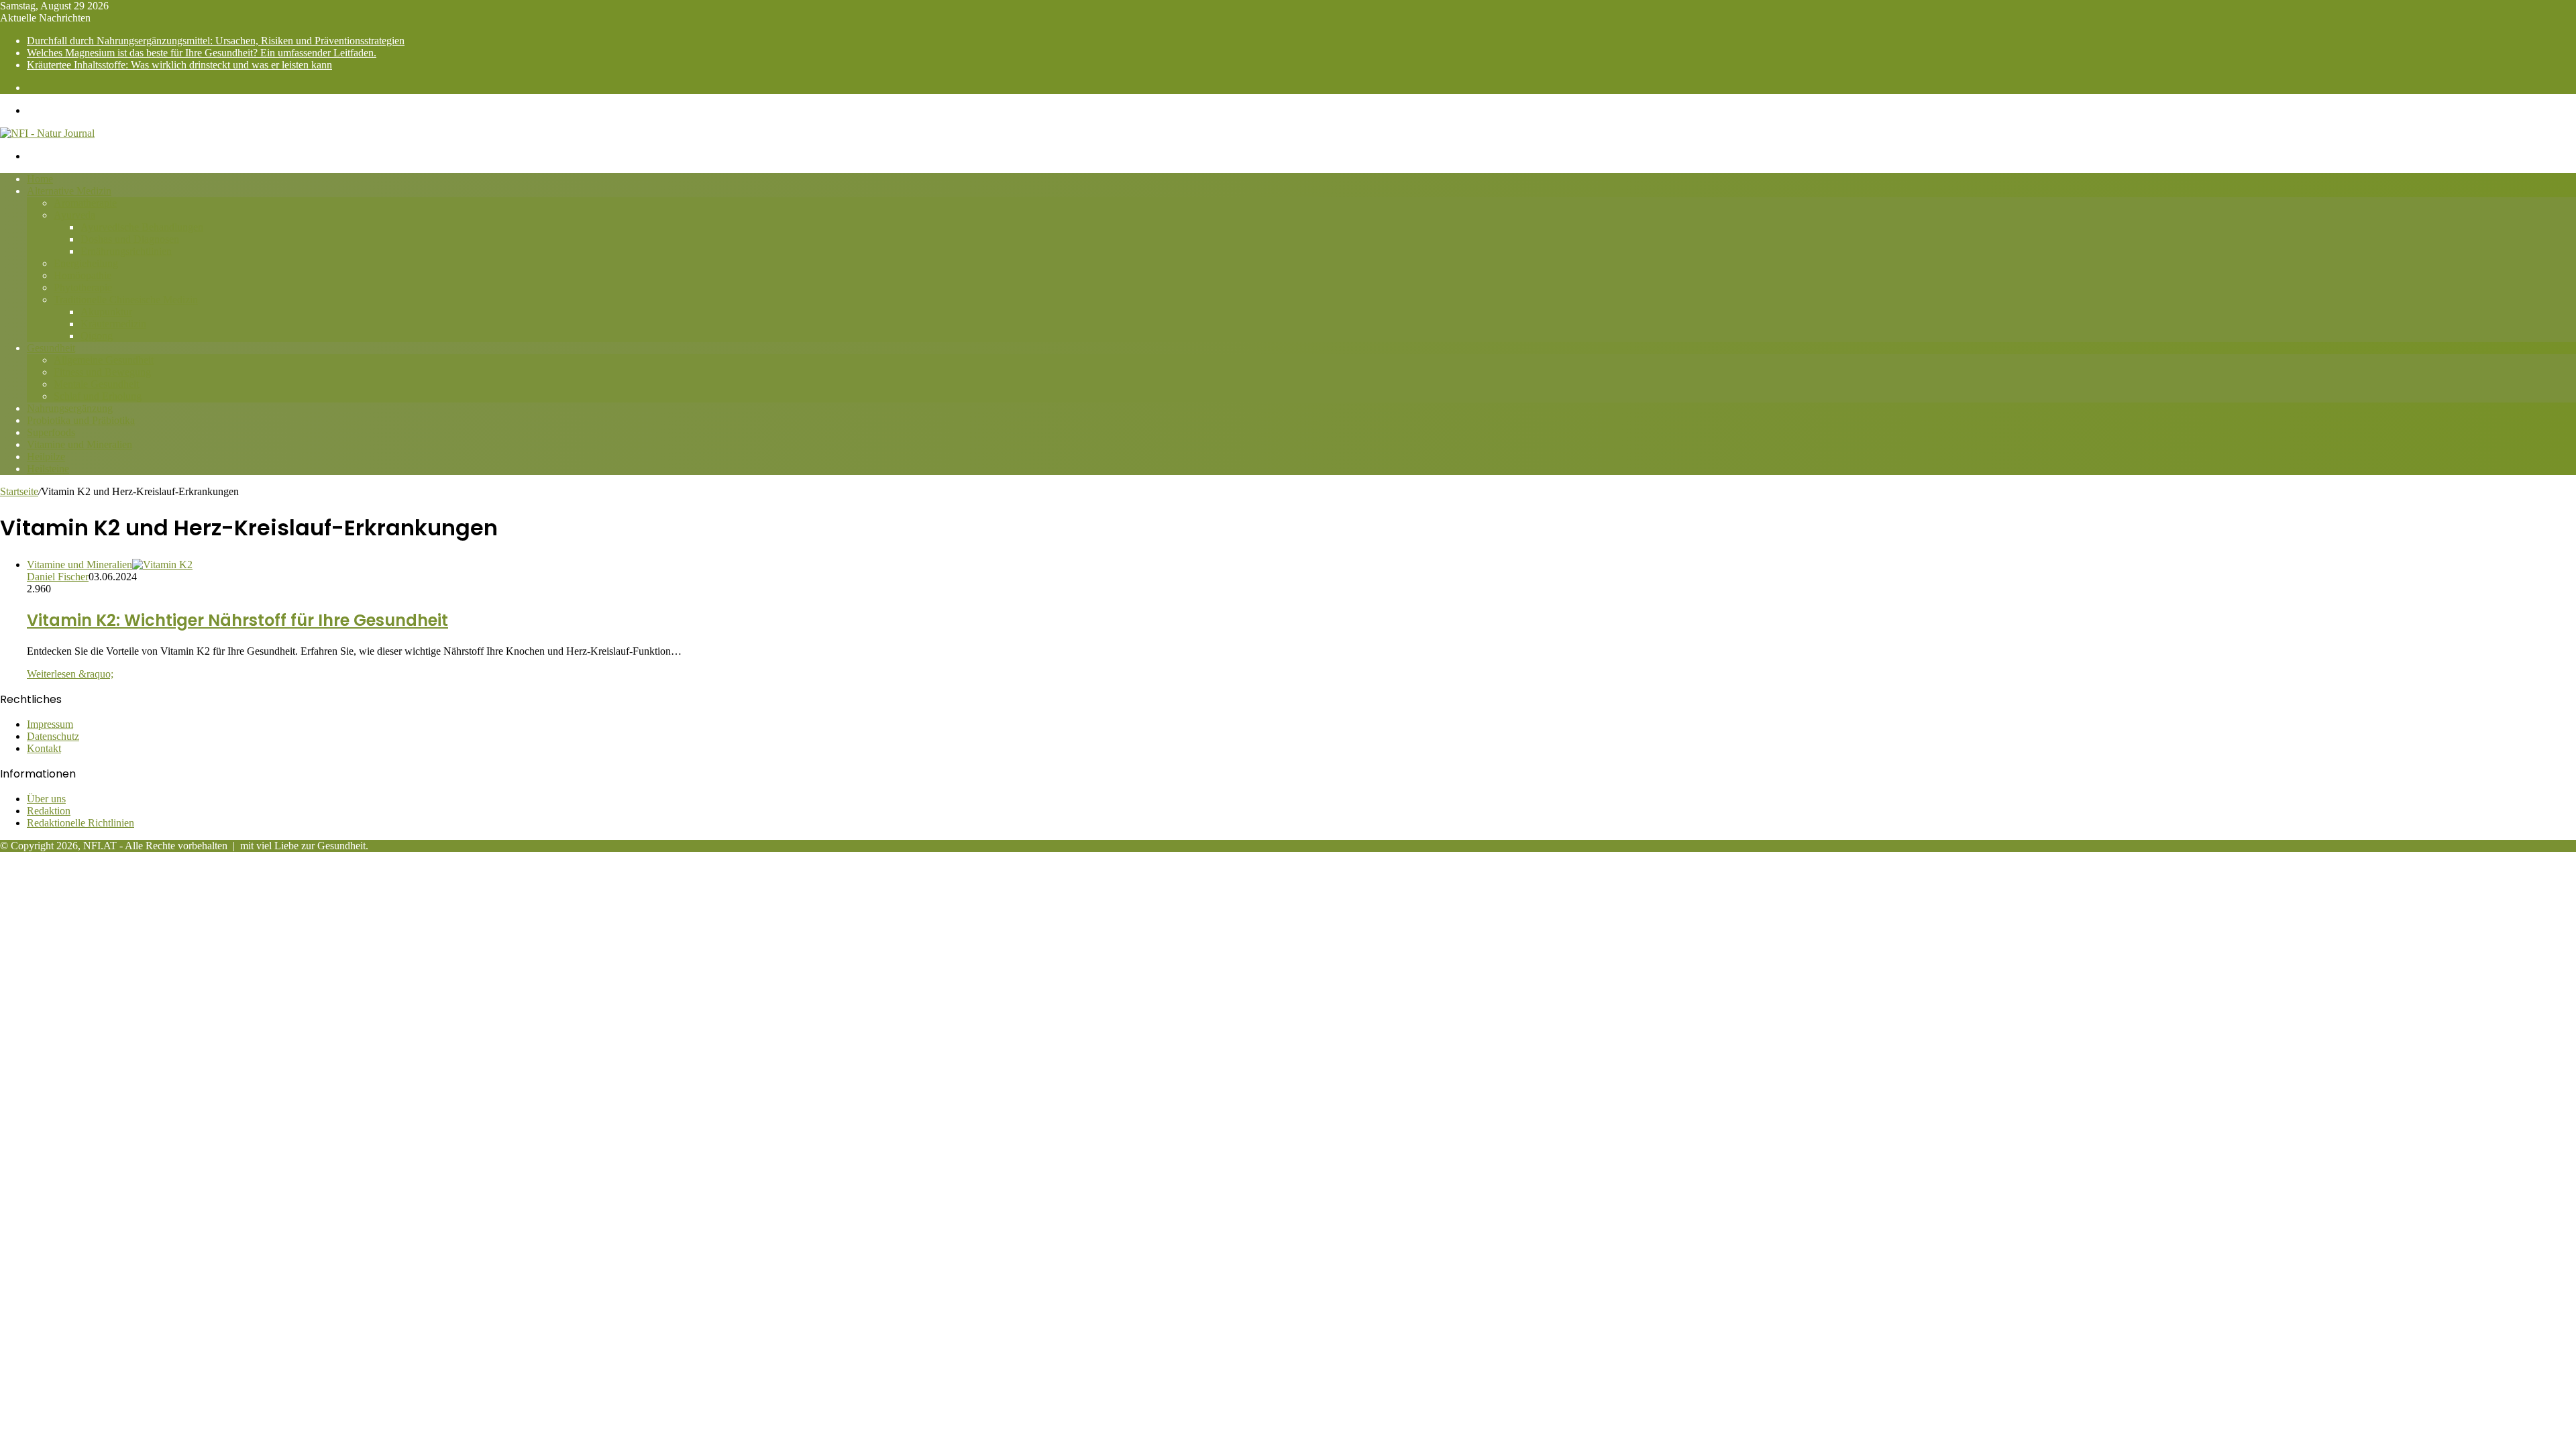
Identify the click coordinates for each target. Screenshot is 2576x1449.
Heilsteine (48, 469)
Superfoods (51, 432)
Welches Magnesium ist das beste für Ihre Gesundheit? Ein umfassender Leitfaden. (202, 53)
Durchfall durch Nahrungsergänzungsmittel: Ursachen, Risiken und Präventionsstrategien (216, 41)
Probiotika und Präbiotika (81, 420)
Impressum (50, 724)
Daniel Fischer (58, 577)
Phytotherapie (83, 287)
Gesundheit (51, 348)
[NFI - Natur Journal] (47, 133)
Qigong (97, 336)
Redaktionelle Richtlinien (80, 823)
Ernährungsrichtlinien (126, 251)
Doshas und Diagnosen (130, 239)
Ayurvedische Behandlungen (142, 227)
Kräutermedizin (113, 324)
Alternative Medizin (69, 191)
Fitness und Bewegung (102, 372)
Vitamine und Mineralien (79, 444)
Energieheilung (86, 263)
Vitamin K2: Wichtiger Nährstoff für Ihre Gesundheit (237, 620)
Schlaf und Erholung (98, 396)
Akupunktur (106, 312)
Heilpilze (46, 457)
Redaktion (49, 811)
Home (40, 179)
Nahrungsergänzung (70, 408)
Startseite (19, 491)
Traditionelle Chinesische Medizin (126, 300)
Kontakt (44, 748)
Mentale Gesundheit (96, 384)
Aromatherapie (85, 203)
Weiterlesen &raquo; (70, 674)
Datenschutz (53, 736)
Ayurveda (74, 215)
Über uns (46, 799)
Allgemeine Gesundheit (104, 360)
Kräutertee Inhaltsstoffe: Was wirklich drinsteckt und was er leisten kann (179, 65)
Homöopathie (83, 275)
